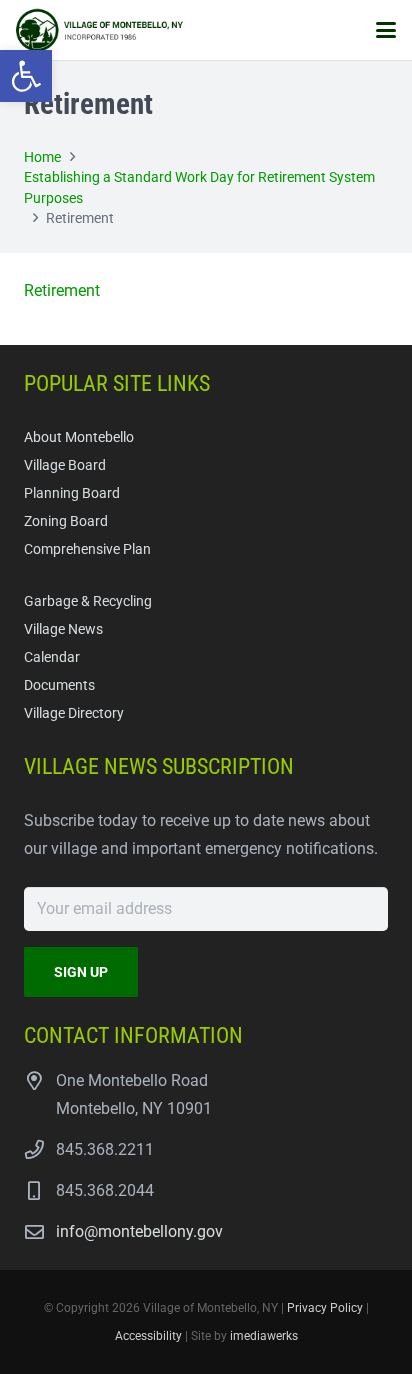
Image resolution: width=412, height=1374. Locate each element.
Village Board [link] (65, 465)
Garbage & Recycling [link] (88, 601)
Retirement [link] (62, 290)
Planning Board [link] (72, 493)
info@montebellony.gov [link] (139, 1231)
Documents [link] (59, 685)
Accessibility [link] (148, 1336)
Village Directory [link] (74, 713)
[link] (26, 76)
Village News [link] (63, 629)
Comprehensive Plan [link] (87, 549)
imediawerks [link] (264, 1336)
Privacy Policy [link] (325, 1308)
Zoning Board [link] (66, 521)
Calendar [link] (52, 657)
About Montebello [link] (79, 437)
